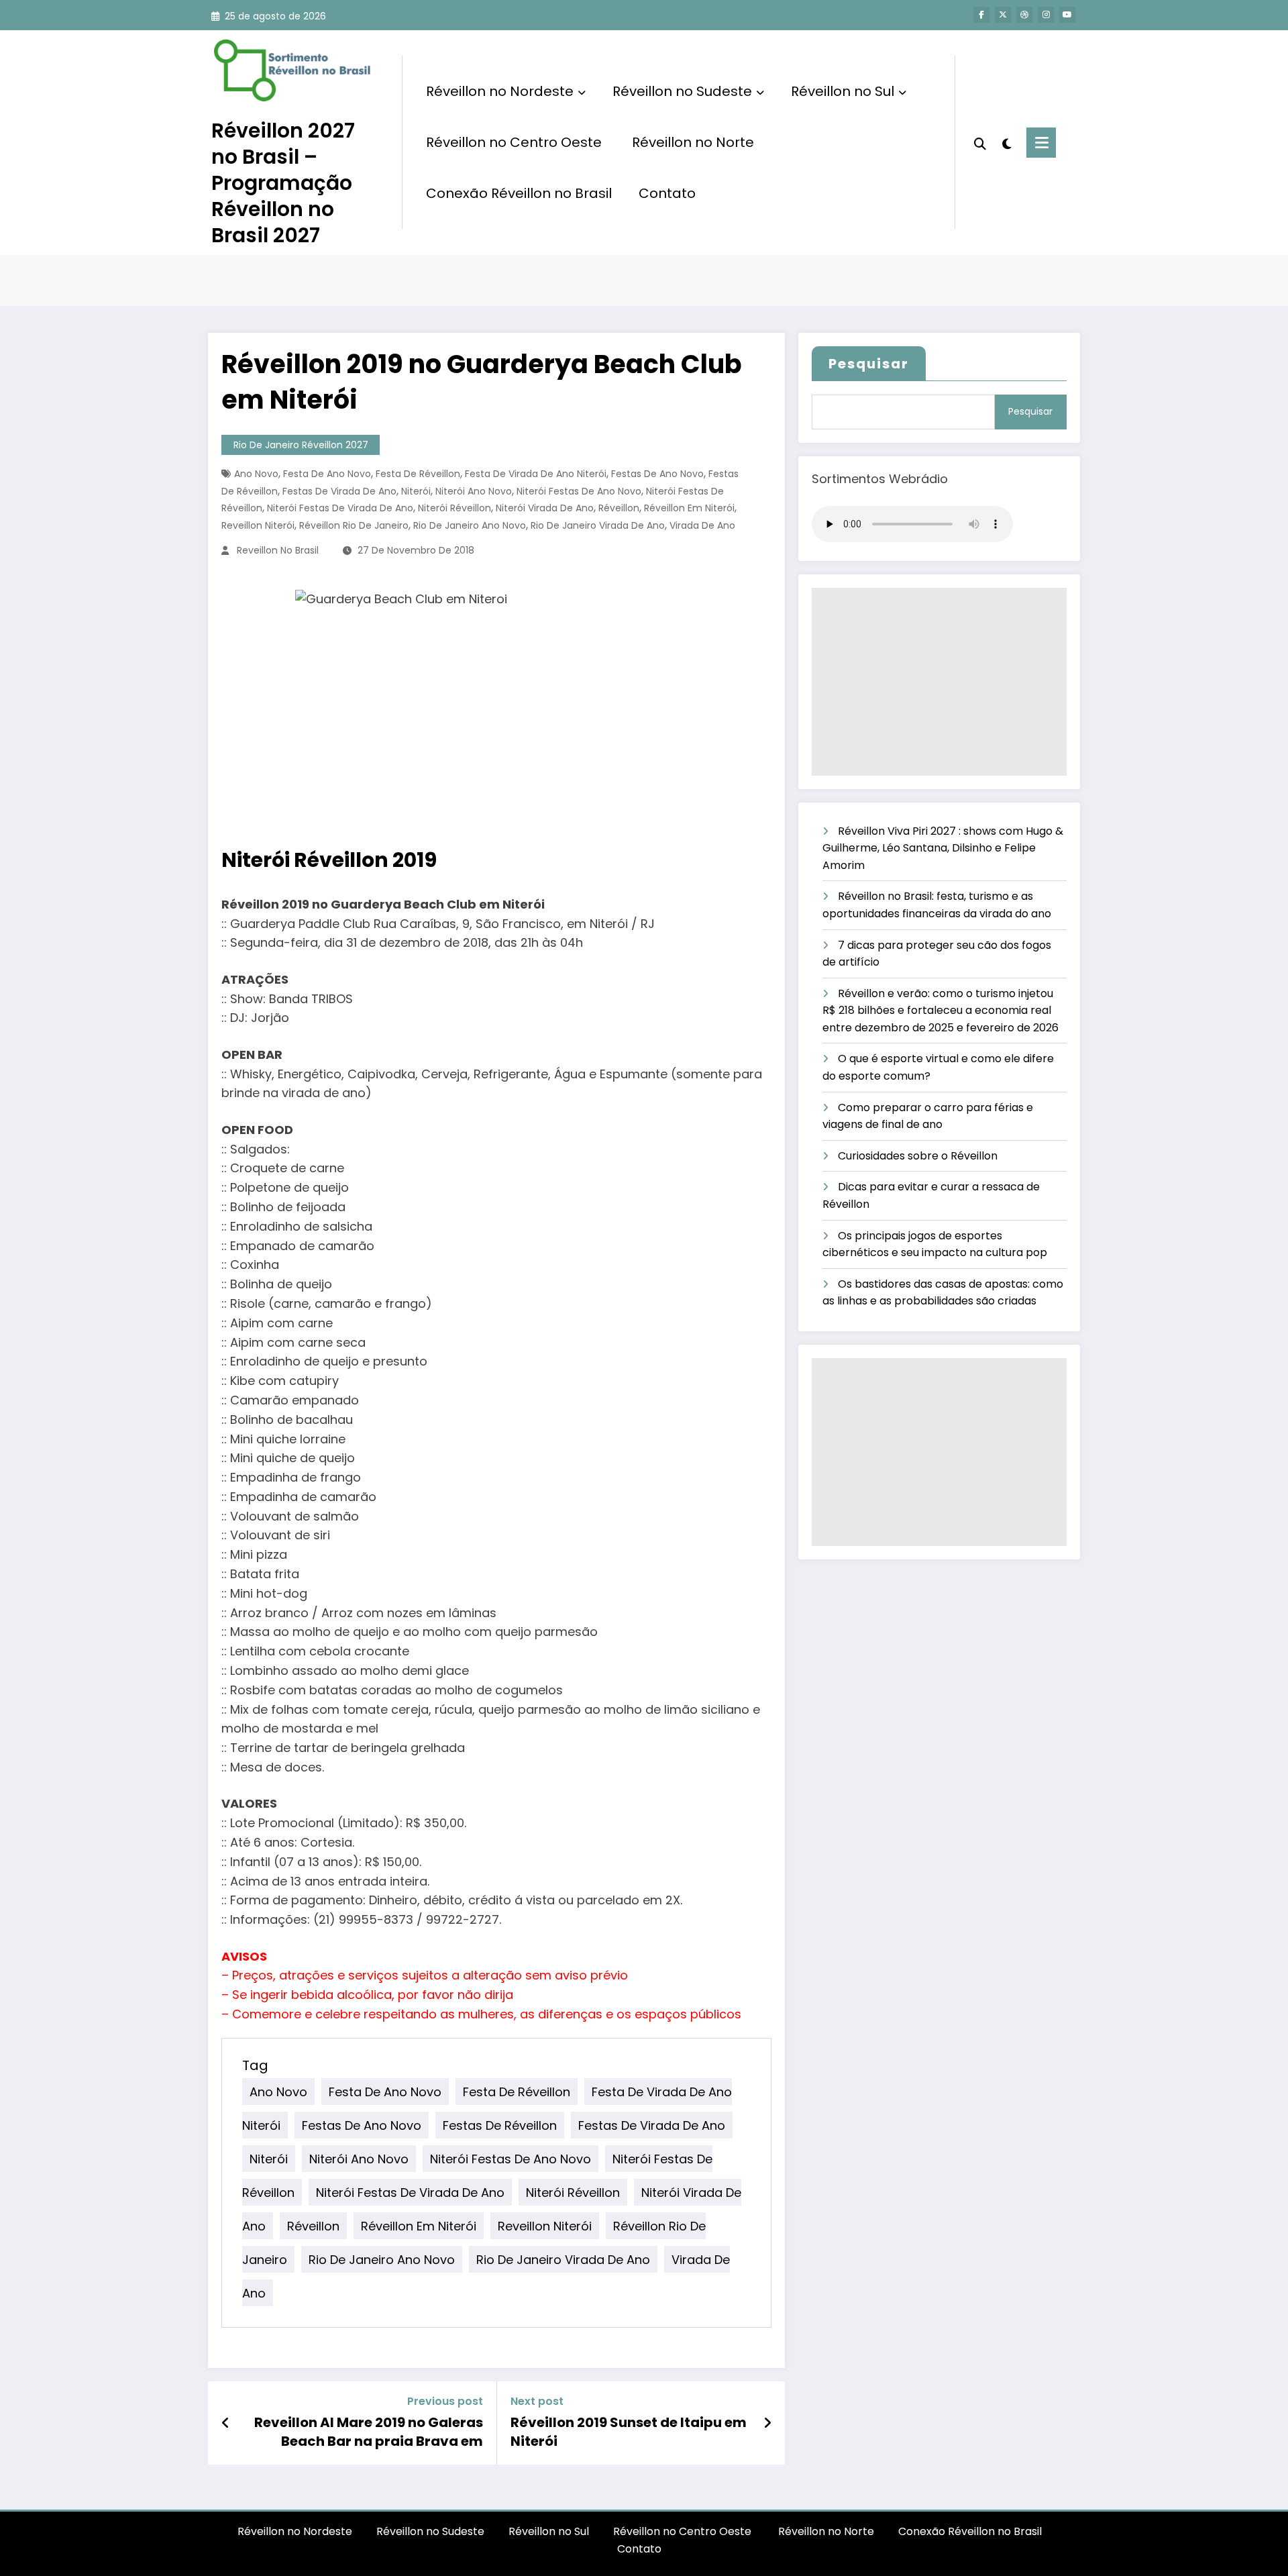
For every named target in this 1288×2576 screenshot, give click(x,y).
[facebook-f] (981, 15)
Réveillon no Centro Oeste (516, 142)
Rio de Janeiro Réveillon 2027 (301, 445)
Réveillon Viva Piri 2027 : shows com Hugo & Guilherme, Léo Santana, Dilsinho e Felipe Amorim (943, 848)
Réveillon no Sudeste (682, 91)
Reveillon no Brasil (278, 550)
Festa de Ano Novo (327, 474)
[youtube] (1067, 15)
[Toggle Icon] (1041, 143)
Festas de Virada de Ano (339, 491)
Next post (537, 2401)
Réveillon (619, 508)
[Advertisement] (939, 682)
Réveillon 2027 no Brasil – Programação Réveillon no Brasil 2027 (283, 183)
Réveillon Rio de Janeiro (354, 525)
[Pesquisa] (980, 142)
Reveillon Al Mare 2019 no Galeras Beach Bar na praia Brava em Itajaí (369, 2432)
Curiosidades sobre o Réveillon (918, 1156)
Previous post (445, 2401)
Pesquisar (869, 364)
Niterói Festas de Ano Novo (579, 491)
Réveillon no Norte (693, 142)
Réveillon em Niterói (689, 508)
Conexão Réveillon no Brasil (519, 193)
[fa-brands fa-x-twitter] (1003, 15)
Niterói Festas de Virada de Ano (340, 508)
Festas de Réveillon (500, 2125)
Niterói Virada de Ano (545, 508)
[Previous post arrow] (226, 2423)
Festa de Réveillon (418, 474)
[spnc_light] (1006, 142)
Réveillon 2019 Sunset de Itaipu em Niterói (629, 2432)
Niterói (416, 491)
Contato (667, 193)
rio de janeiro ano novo (470, 525)
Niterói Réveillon (454, 508)
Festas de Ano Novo (657, 474)
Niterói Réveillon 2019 (329, 860)
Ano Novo (256, 474)
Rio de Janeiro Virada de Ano (598, 525)
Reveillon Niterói (258, 525)
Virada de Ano (702, 525)
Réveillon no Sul (843, 91)
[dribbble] (1024, 15)
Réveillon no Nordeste (500, 91)
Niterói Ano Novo (474, 491)
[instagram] (1046, 15)
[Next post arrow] (767, 2423)
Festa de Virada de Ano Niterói (536, 474)
